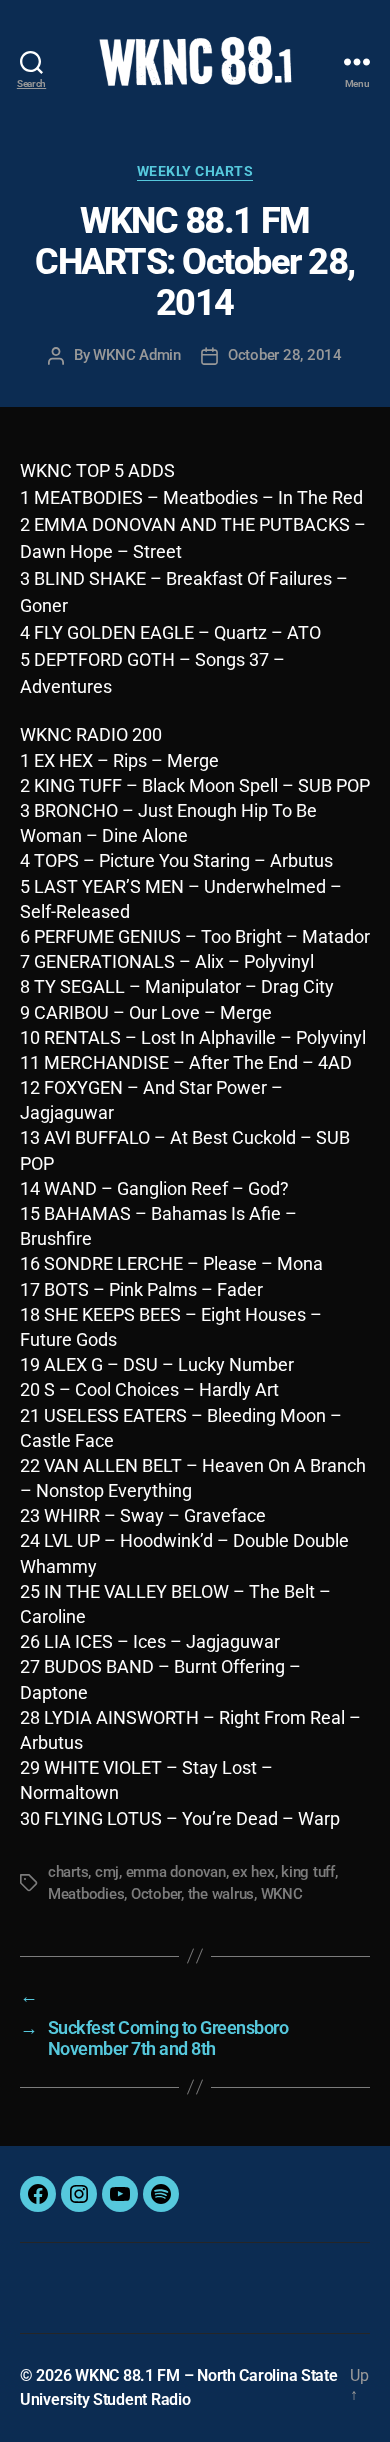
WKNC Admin (136, 355)
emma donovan (176, 1872)
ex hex (253, 1872)
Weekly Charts (195, 171)
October (156, 1894)
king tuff (308, 1872)
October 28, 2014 (285, 355)
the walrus (221, 1894)
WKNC (282, 1894)
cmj (107, 1872)
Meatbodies (86, 1894)
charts (68, 1872)
